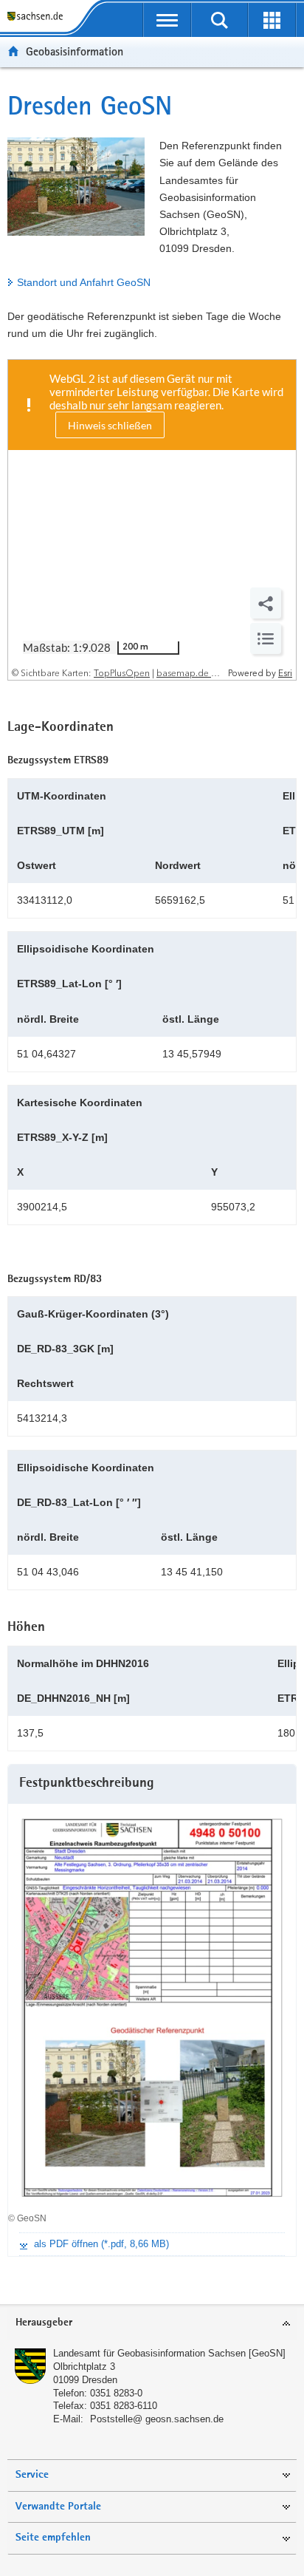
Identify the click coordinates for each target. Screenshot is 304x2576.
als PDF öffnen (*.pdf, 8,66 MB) (101, 2244)
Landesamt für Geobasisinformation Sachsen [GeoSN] (169, 2353)
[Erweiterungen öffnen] (272, 20)
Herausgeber (44, 2323)
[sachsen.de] (38, 17)
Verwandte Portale (58, 2507)
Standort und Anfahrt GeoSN (84, 282)
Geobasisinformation (75, 51)
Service (32, 2475)
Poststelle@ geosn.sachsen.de (157, 2419)
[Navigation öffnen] (167, 20)
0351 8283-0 (116, 2393)
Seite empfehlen (53, 2538)
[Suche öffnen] (220, 20)
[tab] (152, 2324)
